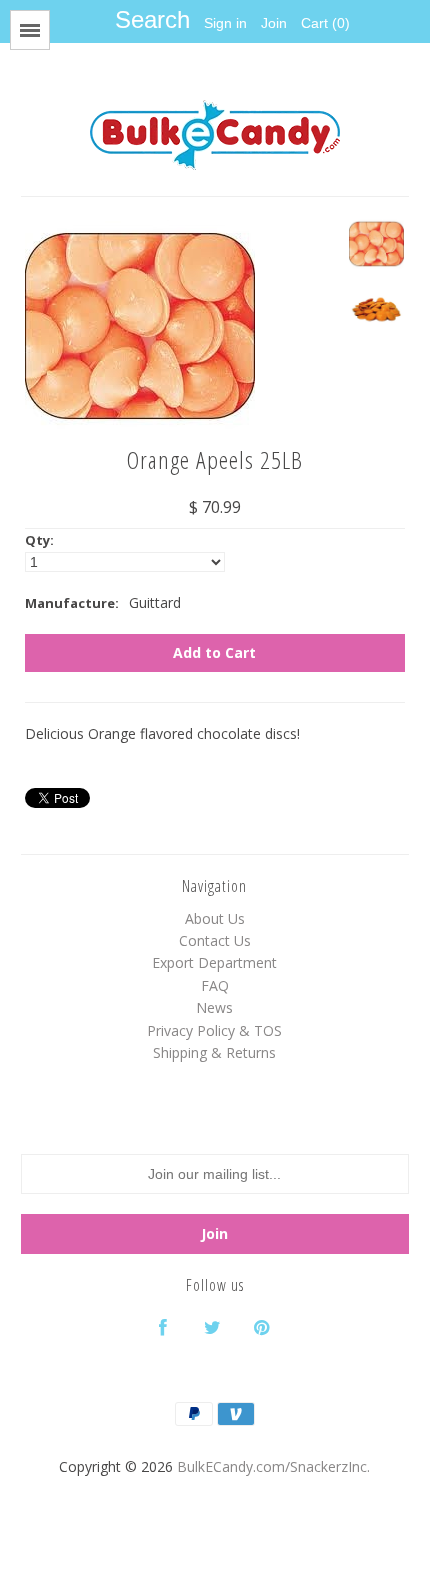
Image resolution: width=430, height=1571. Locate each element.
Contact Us (215, 940)
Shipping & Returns (214, 1052)
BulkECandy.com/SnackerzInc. (273, 1466)
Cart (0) (325, 23)
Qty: (39, 540)
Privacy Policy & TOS (214, 1030)
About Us (215, 918)
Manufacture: (72, 603)
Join (274, 23)
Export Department (214, 962)
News (214, 1007)
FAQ (215, 985)
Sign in (225, 23)
